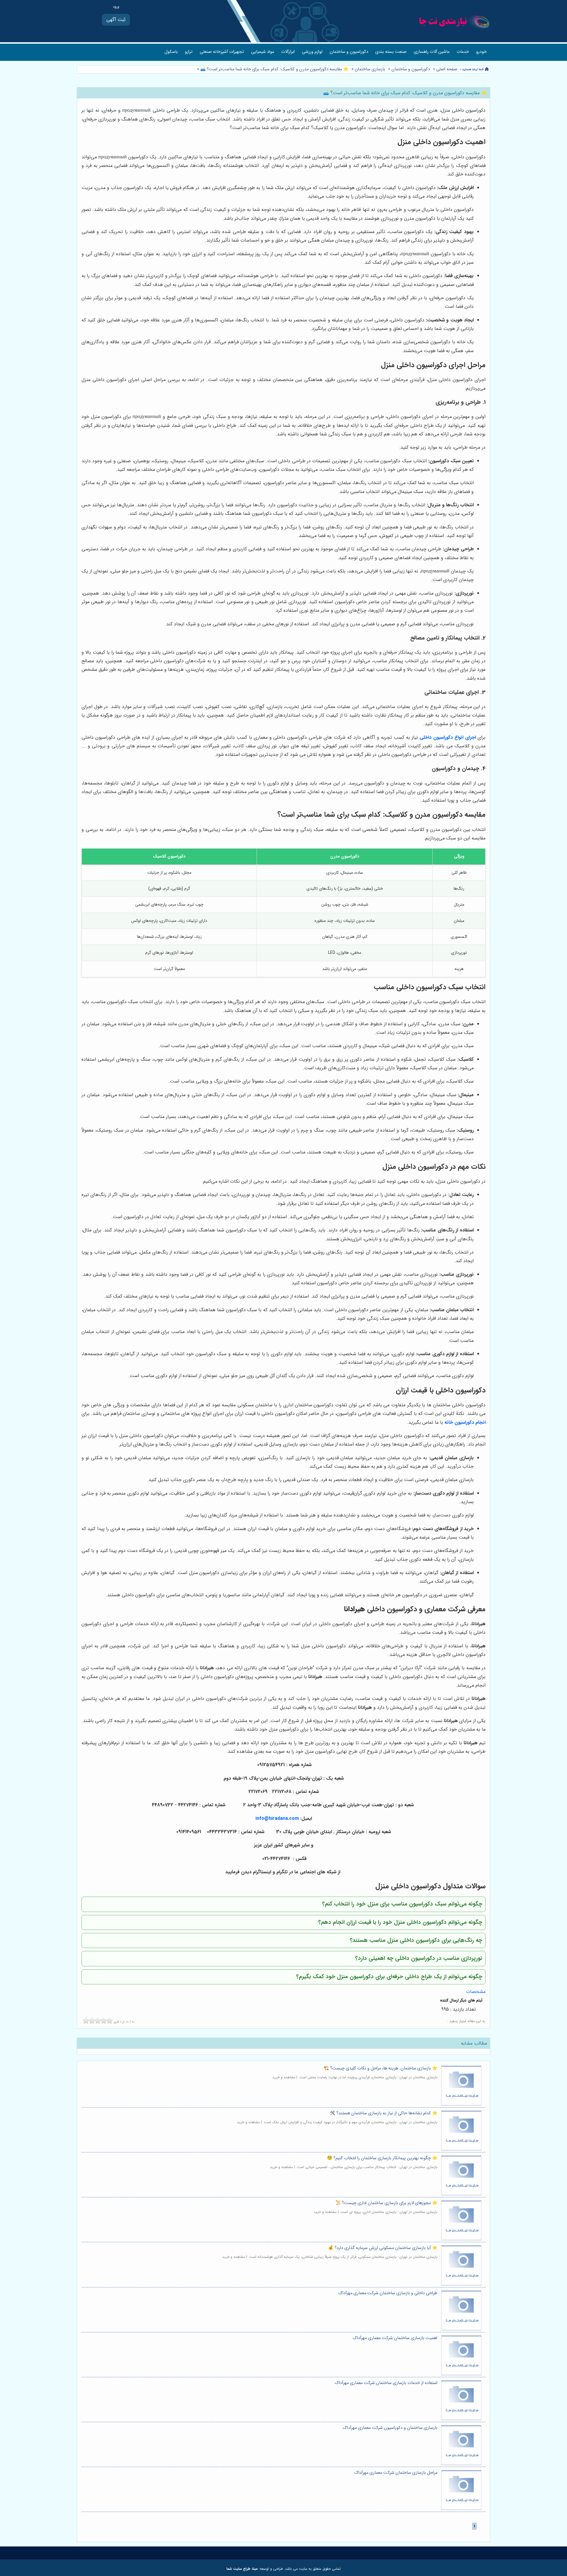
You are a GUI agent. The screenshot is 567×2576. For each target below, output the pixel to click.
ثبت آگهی (116, 20)
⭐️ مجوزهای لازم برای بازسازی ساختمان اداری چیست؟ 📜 (386, 2203)
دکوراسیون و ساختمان (349, 52)
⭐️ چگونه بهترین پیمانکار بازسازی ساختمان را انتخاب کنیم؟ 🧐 (382, 2158)
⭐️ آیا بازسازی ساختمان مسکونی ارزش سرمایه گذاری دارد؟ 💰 (383, 2248)
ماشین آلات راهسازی (432, 52)
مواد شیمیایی (263, 52)
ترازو (189, 52)
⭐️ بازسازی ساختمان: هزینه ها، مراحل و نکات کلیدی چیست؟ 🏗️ (381, 2068)
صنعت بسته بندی (391, 52)
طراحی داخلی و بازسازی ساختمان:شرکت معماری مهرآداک (388, 2293)
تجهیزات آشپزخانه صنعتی (222, 52)
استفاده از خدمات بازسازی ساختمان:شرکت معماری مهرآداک (386, 2383)
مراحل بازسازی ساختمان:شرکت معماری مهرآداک (396, 2473)
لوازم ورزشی (312, 52)
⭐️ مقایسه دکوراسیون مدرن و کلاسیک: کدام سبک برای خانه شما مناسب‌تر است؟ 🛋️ (274, 69)
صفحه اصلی (447, 69)
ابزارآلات (288, 52)
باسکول (171, 52)
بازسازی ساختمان (370, 69)
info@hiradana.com (277, 1819)
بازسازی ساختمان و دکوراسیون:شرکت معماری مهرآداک (390, 2428)
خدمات (463, 52)
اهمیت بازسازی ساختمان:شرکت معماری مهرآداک (395, 2338)
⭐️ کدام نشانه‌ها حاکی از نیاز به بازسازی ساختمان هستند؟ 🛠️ (384, 2113)
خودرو (481, 52)
